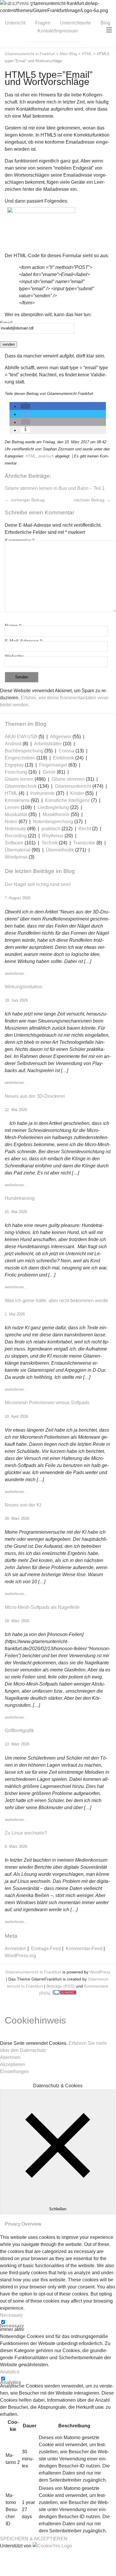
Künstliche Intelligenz (67, 800)
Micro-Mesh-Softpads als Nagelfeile (42, 1607)
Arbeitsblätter (48, 744)
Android (13, 744)
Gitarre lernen (19, 779)
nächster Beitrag (90, 500)
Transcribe (84, 843)
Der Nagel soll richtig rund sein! (38, 884)
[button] (25, 406)
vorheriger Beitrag (27, 500)
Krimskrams (17, 800)
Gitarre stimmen (68, 779)
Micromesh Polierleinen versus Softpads (47, 1403)
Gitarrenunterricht (73, 786)
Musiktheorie (56, 814)
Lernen (12, 807)
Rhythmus (53, 836)
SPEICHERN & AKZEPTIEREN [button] (34, 2539)
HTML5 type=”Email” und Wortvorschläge (49, 78)
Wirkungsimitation (24, 987)
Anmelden (16, 1949)
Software (14, 843)
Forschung (16, 772)
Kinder (77, 793)
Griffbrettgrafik (19, 1731)
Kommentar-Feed (84, 1949)
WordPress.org (20, 1956)
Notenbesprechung (53, 822)
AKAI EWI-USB (21, 737)
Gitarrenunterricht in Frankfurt (33, 1972)
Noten (11, 822)
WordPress (100, 1972)
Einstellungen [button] (14, 2072)
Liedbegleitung (53, 807)
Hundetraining (20, 1198)
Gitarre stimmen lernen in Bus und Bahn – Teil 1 (55, 488)
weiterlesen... (16, 973)
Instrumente (42, 793)
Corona (66, 751)
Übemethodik (60, 850)
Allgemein (61, 737)
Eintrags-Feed (46, 1949)
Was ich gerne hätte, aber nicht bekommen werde (56, 1301)
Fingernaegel (53, 765)
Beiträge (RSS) (61, 1986)
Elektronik (63, 758)
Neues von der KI (23, 1505)
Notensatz (15, 829)
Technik (50, 843)
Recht (85, 829)
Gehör (49, 772)
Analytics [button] (10, 2372)
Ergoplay (14, 765)
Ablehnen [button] (10, 2057)
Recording (16, 836)
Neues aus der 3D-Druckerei (35, 1096)
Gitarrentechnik (21, 786)
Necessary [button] (11, 2315)
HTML (31, 456)
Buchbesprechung (24, 751)
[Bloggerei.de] (65, 1993)
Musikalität (16, 814)
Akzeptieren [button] (13, 2064)
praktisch (46, 456)
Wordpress (16, 857)
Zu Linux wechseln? (26, 1833)
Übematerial (18, 850)
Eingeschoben (20, 758)
